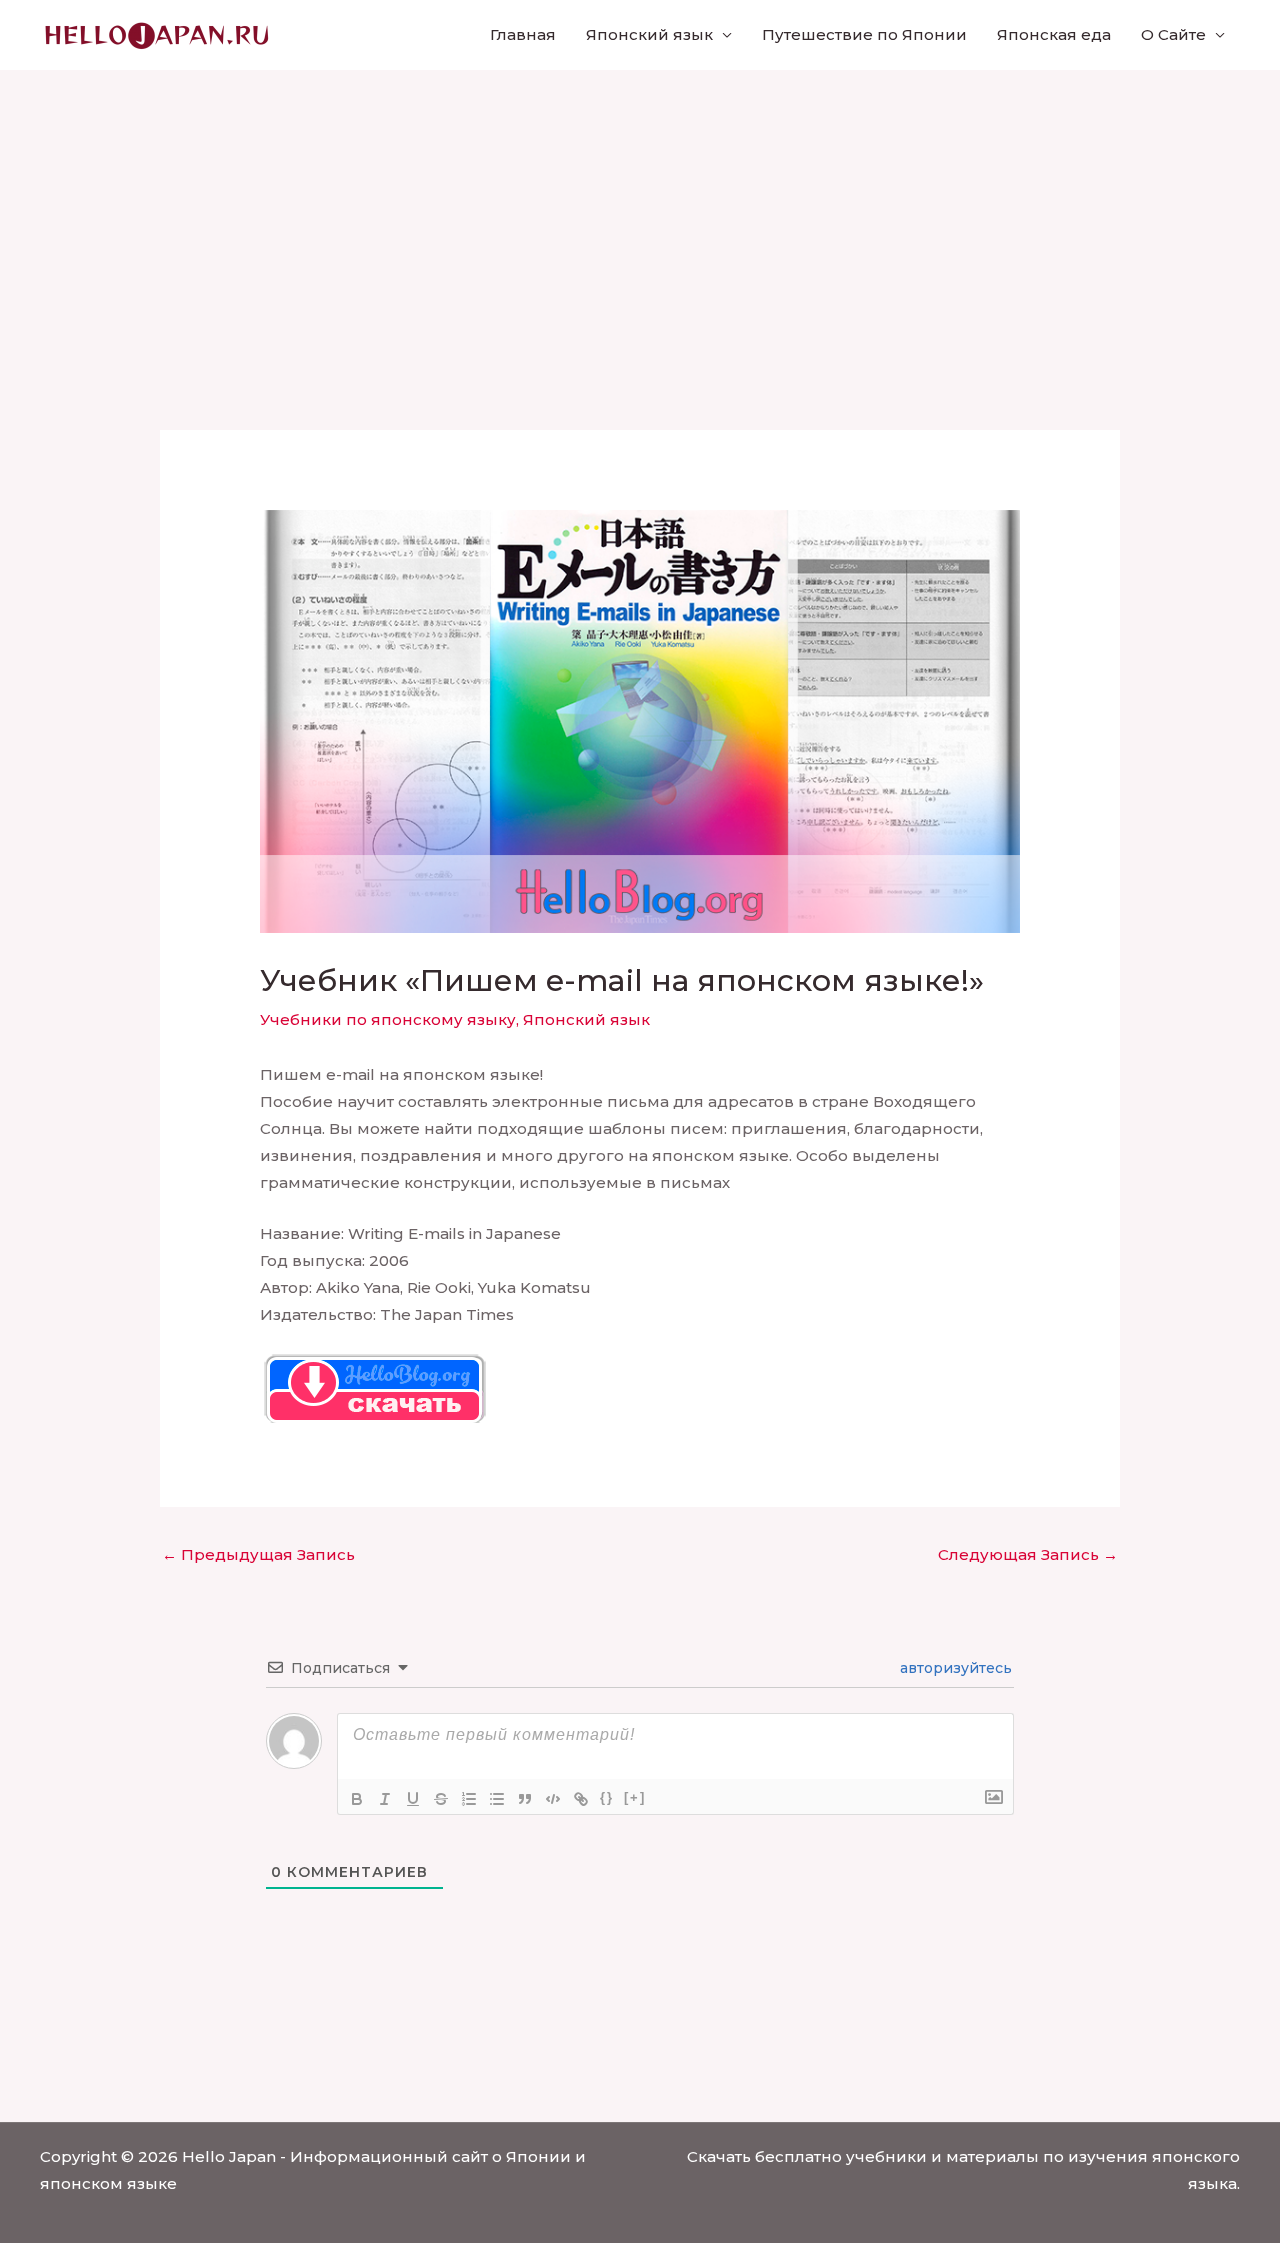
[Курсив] (385, 1799)
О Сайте (1173, 34)
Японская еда (1054, 34)
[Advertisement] (640, 220)
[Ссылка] (581, 1799)
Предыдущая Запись (258, 1554)
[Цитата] (525, 1799)
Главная (523, 34)
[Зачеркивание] (441, 1799)
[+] (635, 1797)
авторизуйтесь (954, 1668)
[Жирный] (357, 1799)
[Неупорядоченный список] (497, 1799)
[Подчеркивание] (413, 1799)
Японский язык (649, 34)
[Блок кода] (553, 1799)
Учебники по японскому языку (388, 1019)
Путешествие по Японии (864, 34)
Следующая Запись (1028, 1554)
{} (607, 1797)
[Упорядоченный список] (469, 1799)
